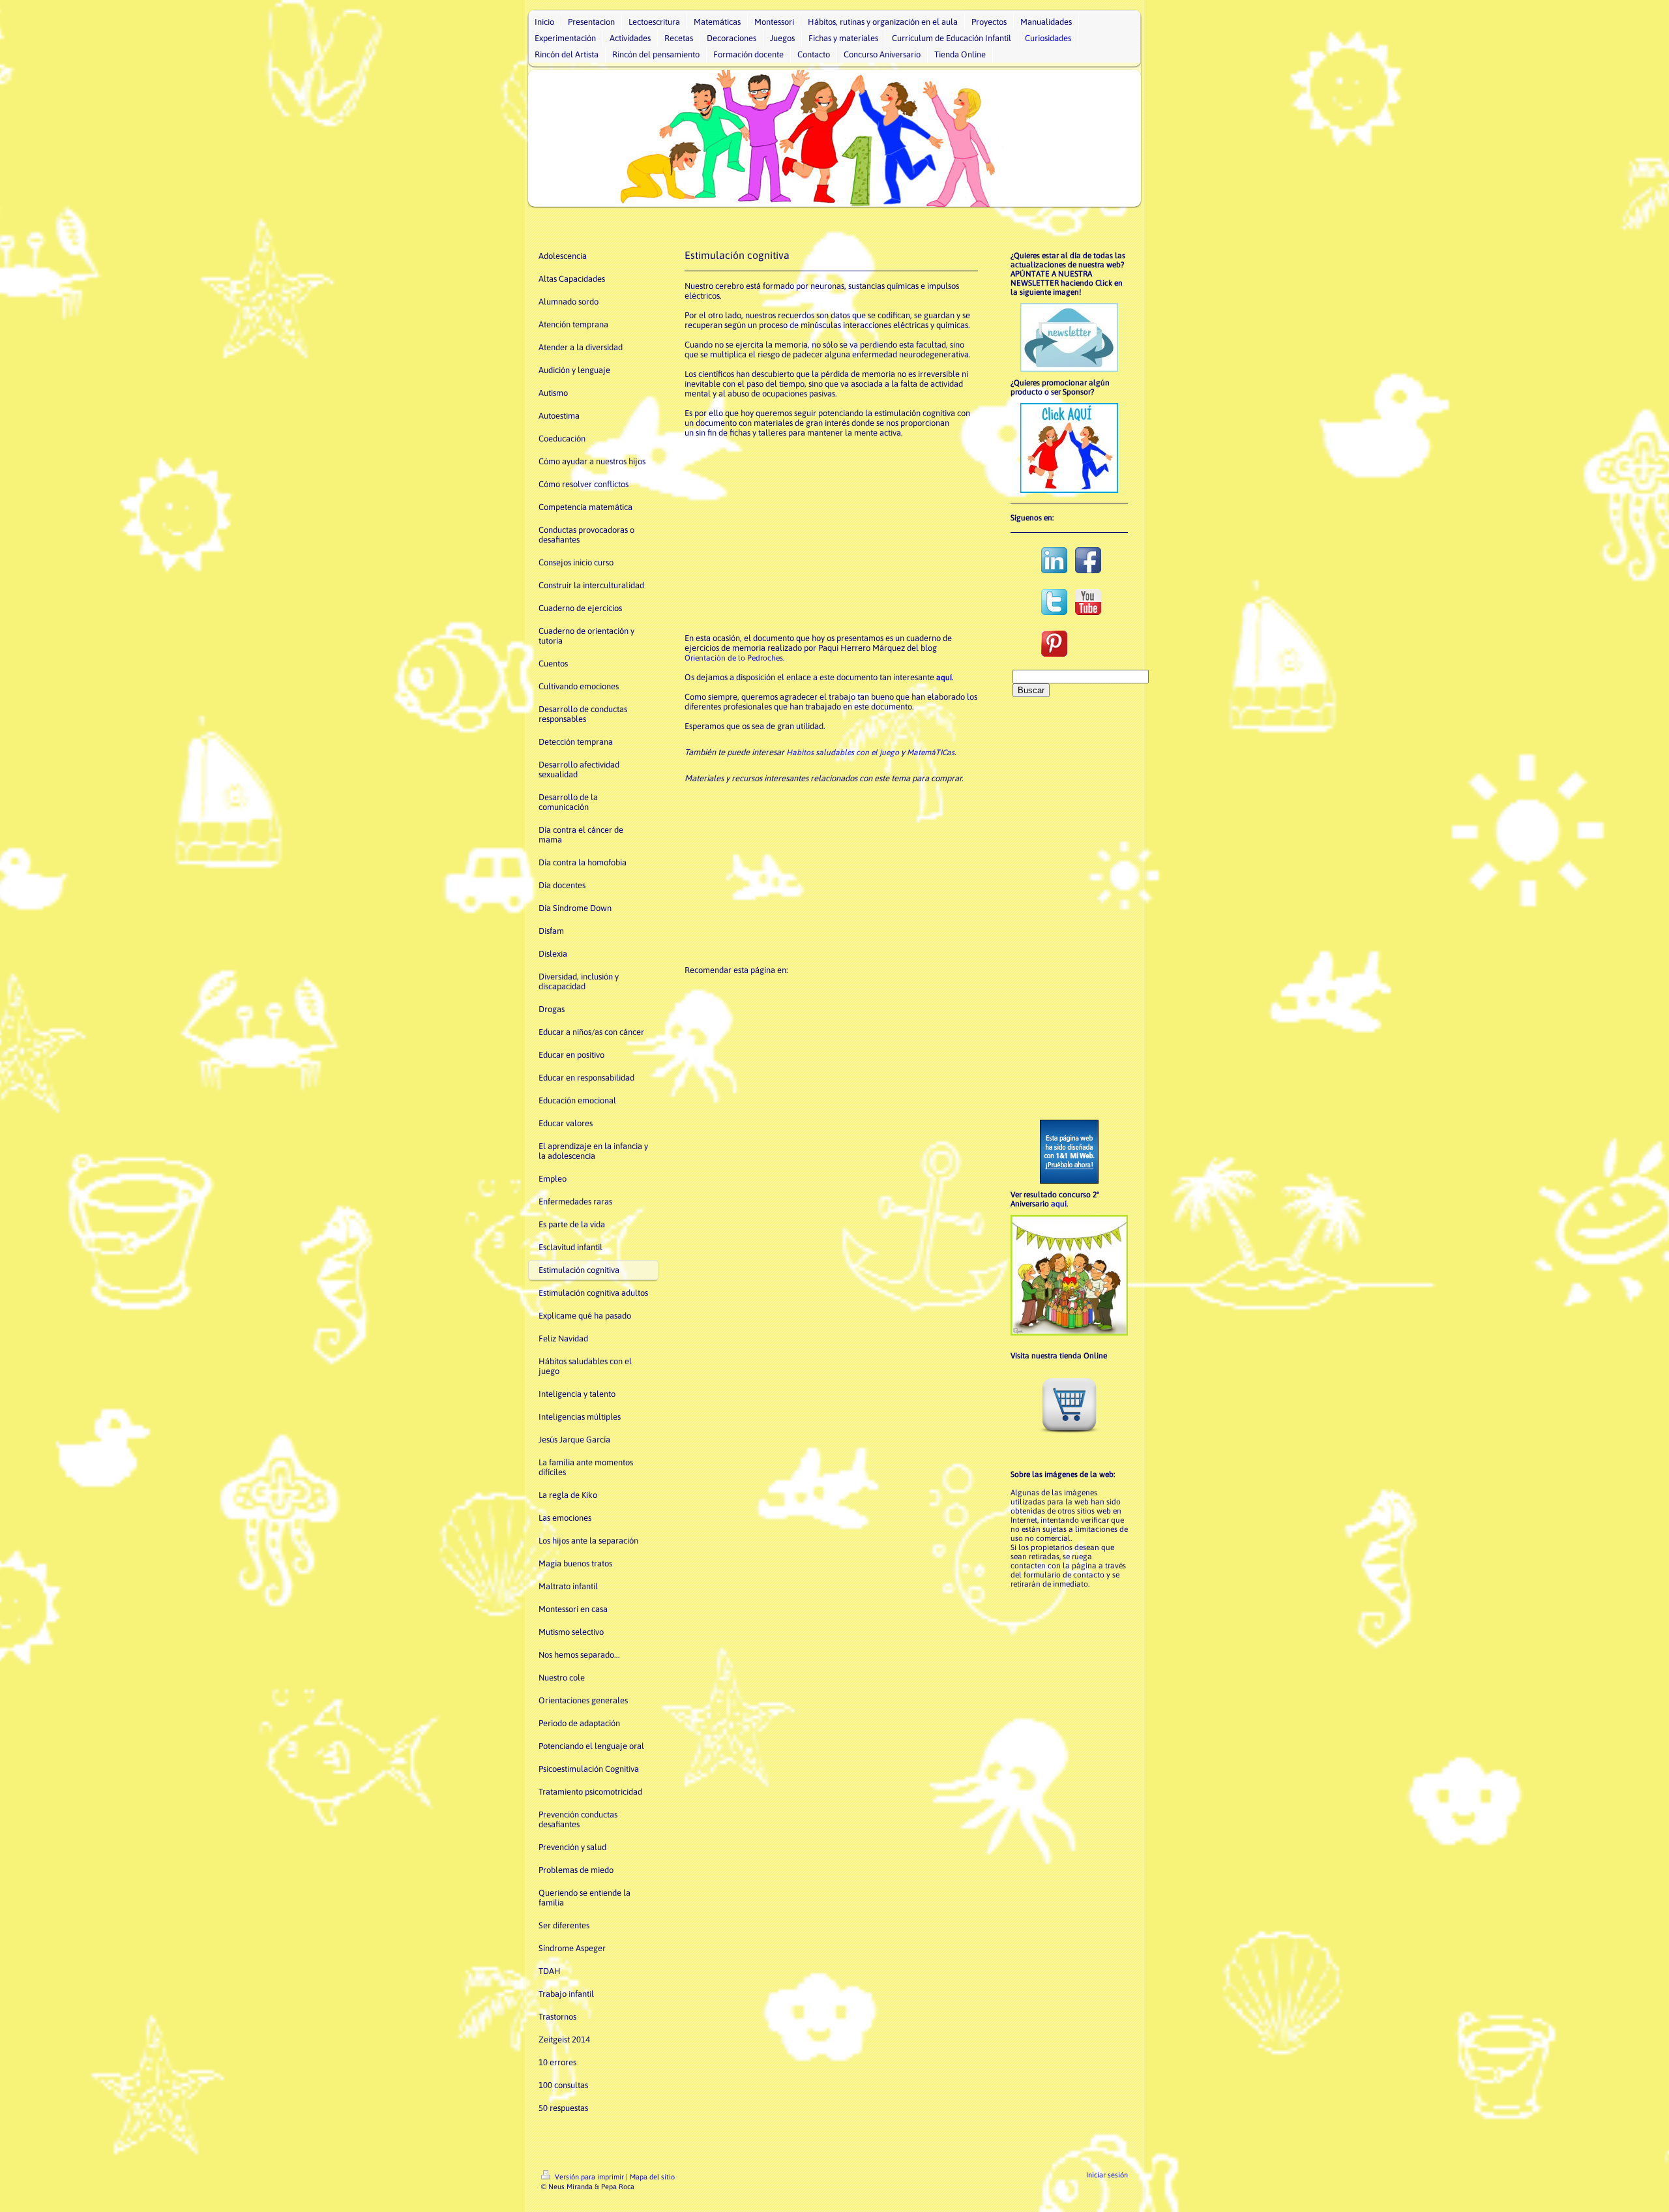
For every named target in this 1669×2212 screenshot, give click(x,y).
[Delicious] (756, 988)
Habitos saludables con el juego (843, 753)
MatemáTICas (931, 753)
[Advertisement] (831, 535)
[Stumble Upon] (854, 988)
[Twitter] (737, 988)
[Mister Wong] (834, 988)
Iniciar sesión (1107, 2175)
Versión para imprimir (589, 2177)
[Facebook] (717, 988)
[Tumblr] (874, 988)
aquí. (945, 678)
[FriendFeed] (913, 988)
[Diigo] (893, 988)
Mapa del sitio (652, 2177)
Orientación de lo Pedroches (734, 658)
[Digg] (776, 988)
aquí (1059, 1204)
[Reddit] (795, 988)
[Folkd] (815, 988)
